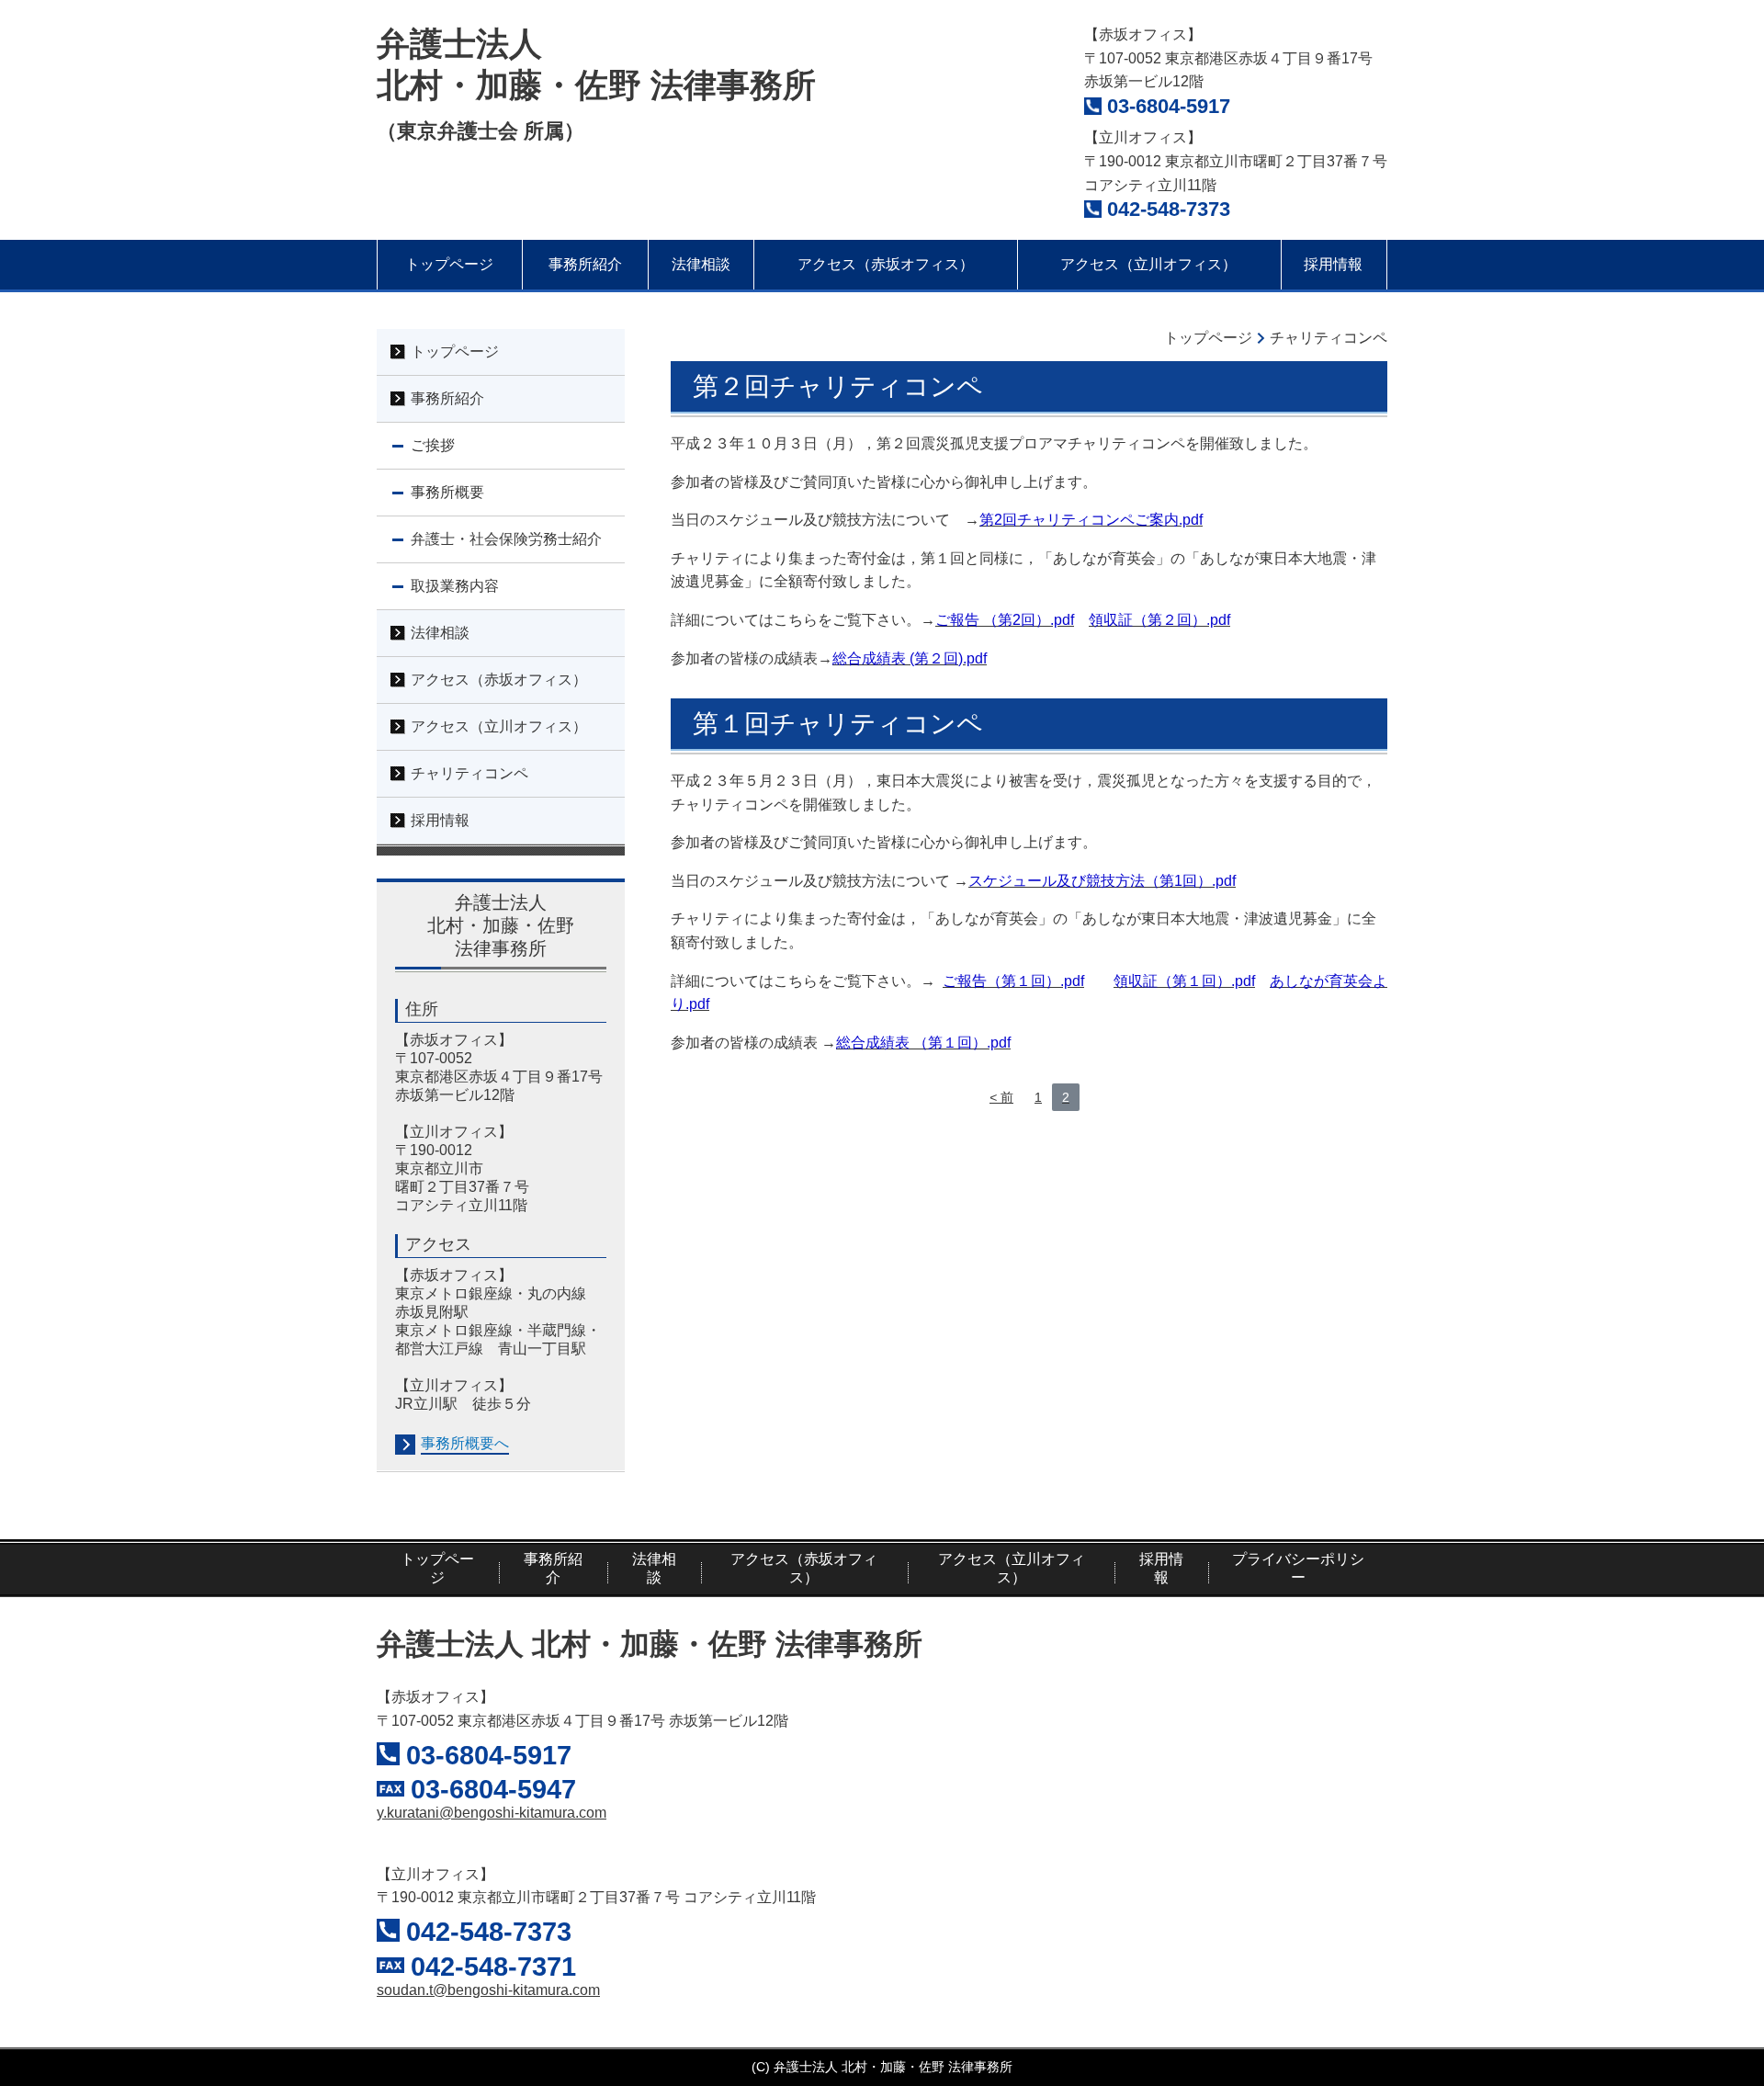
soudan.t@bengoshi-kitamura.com (488, 1990)
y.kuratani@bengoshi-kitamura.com (492, 1813)
